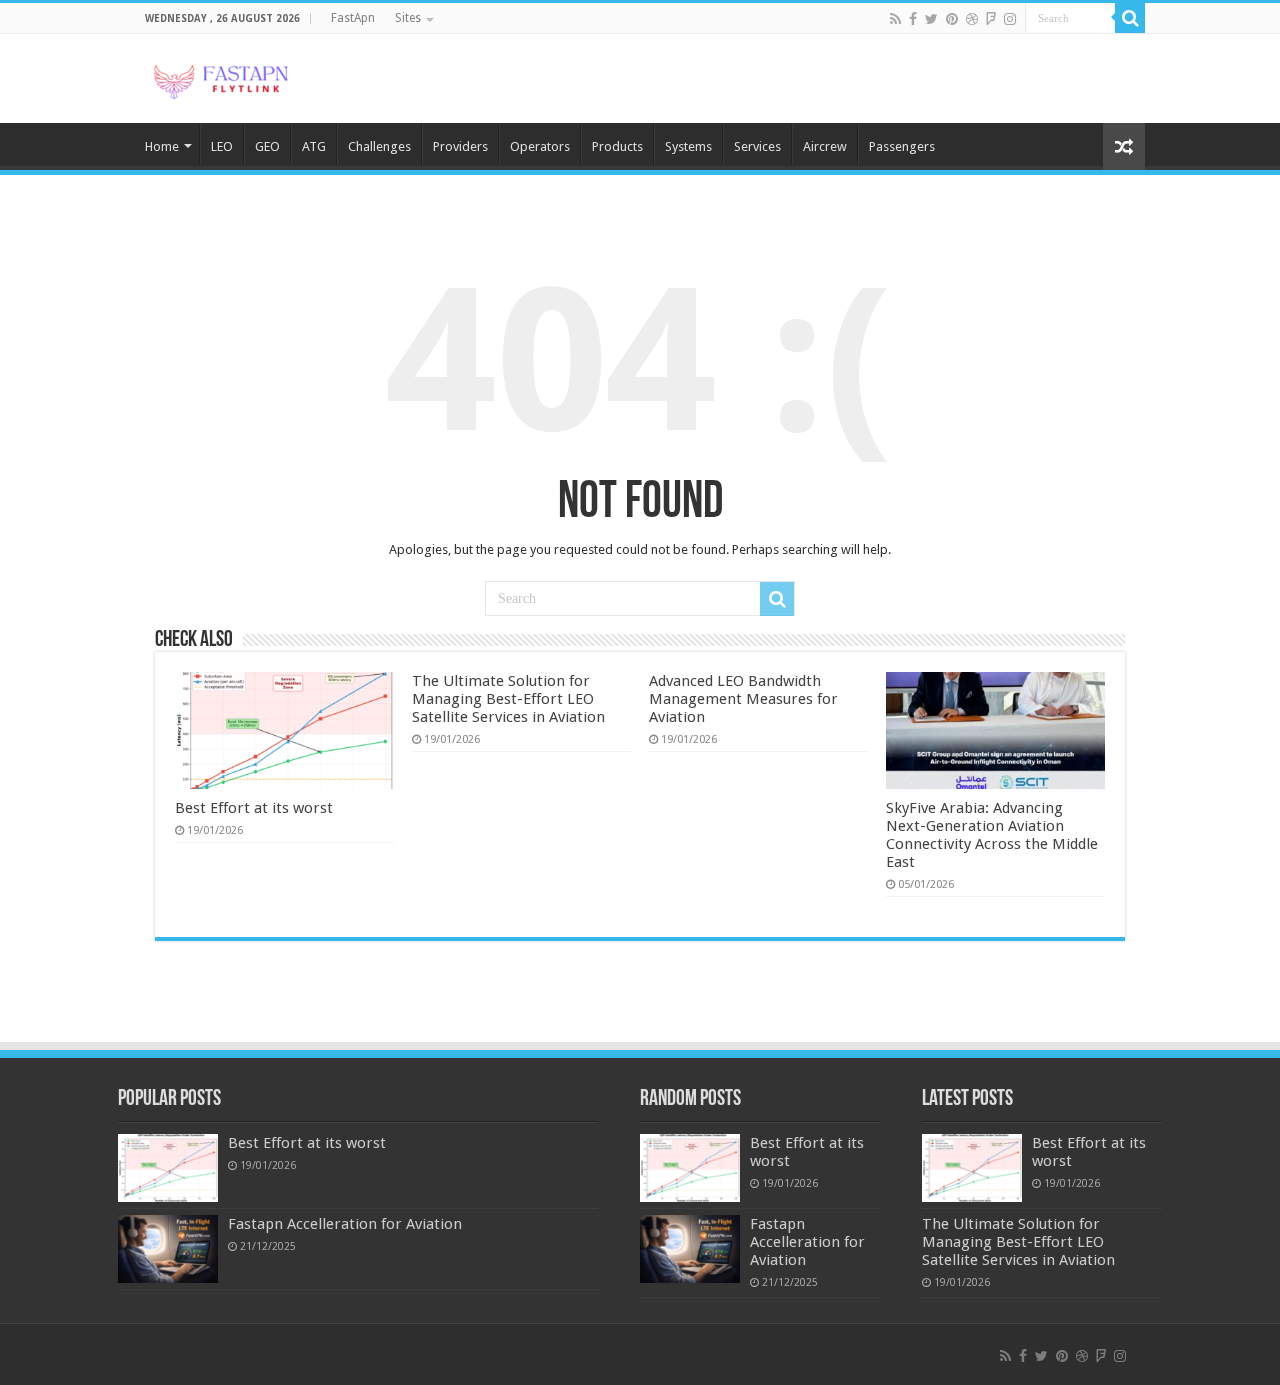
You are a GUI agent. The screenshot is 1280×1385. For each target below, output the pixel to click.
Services (757, 146)
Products (617, 146)
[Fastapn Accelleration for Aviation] (168, 1249)
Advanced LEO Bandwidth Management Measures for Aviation (743, 699)
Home (162, 146)
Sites (408, 18)
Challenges (379, 146)
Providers (460, 146)
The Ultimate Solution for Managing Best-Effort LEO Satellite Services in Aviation (508, 699)
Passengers (902, 146)
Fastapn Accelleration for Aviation (345, 1224)
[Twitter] (931, 19)
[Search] (1130, 18)
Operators (540, 146)
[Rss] (895, 19)
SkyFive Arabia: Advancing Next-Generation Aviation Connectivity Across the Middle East (992, 835)
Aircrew (825, 146)
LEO (222, 146)
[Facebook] (913, 19)
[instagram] (1010, 19)
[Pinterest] (952, 19)
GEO (267, 146)
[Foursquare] (991, 19)
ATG (314, 146)
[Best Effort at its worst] (168, 1168)
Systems (688, 146)
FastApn (353, 18)
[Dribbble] (972, 19)
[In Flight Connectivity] (220, 78)
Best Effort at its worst (254, 808)
